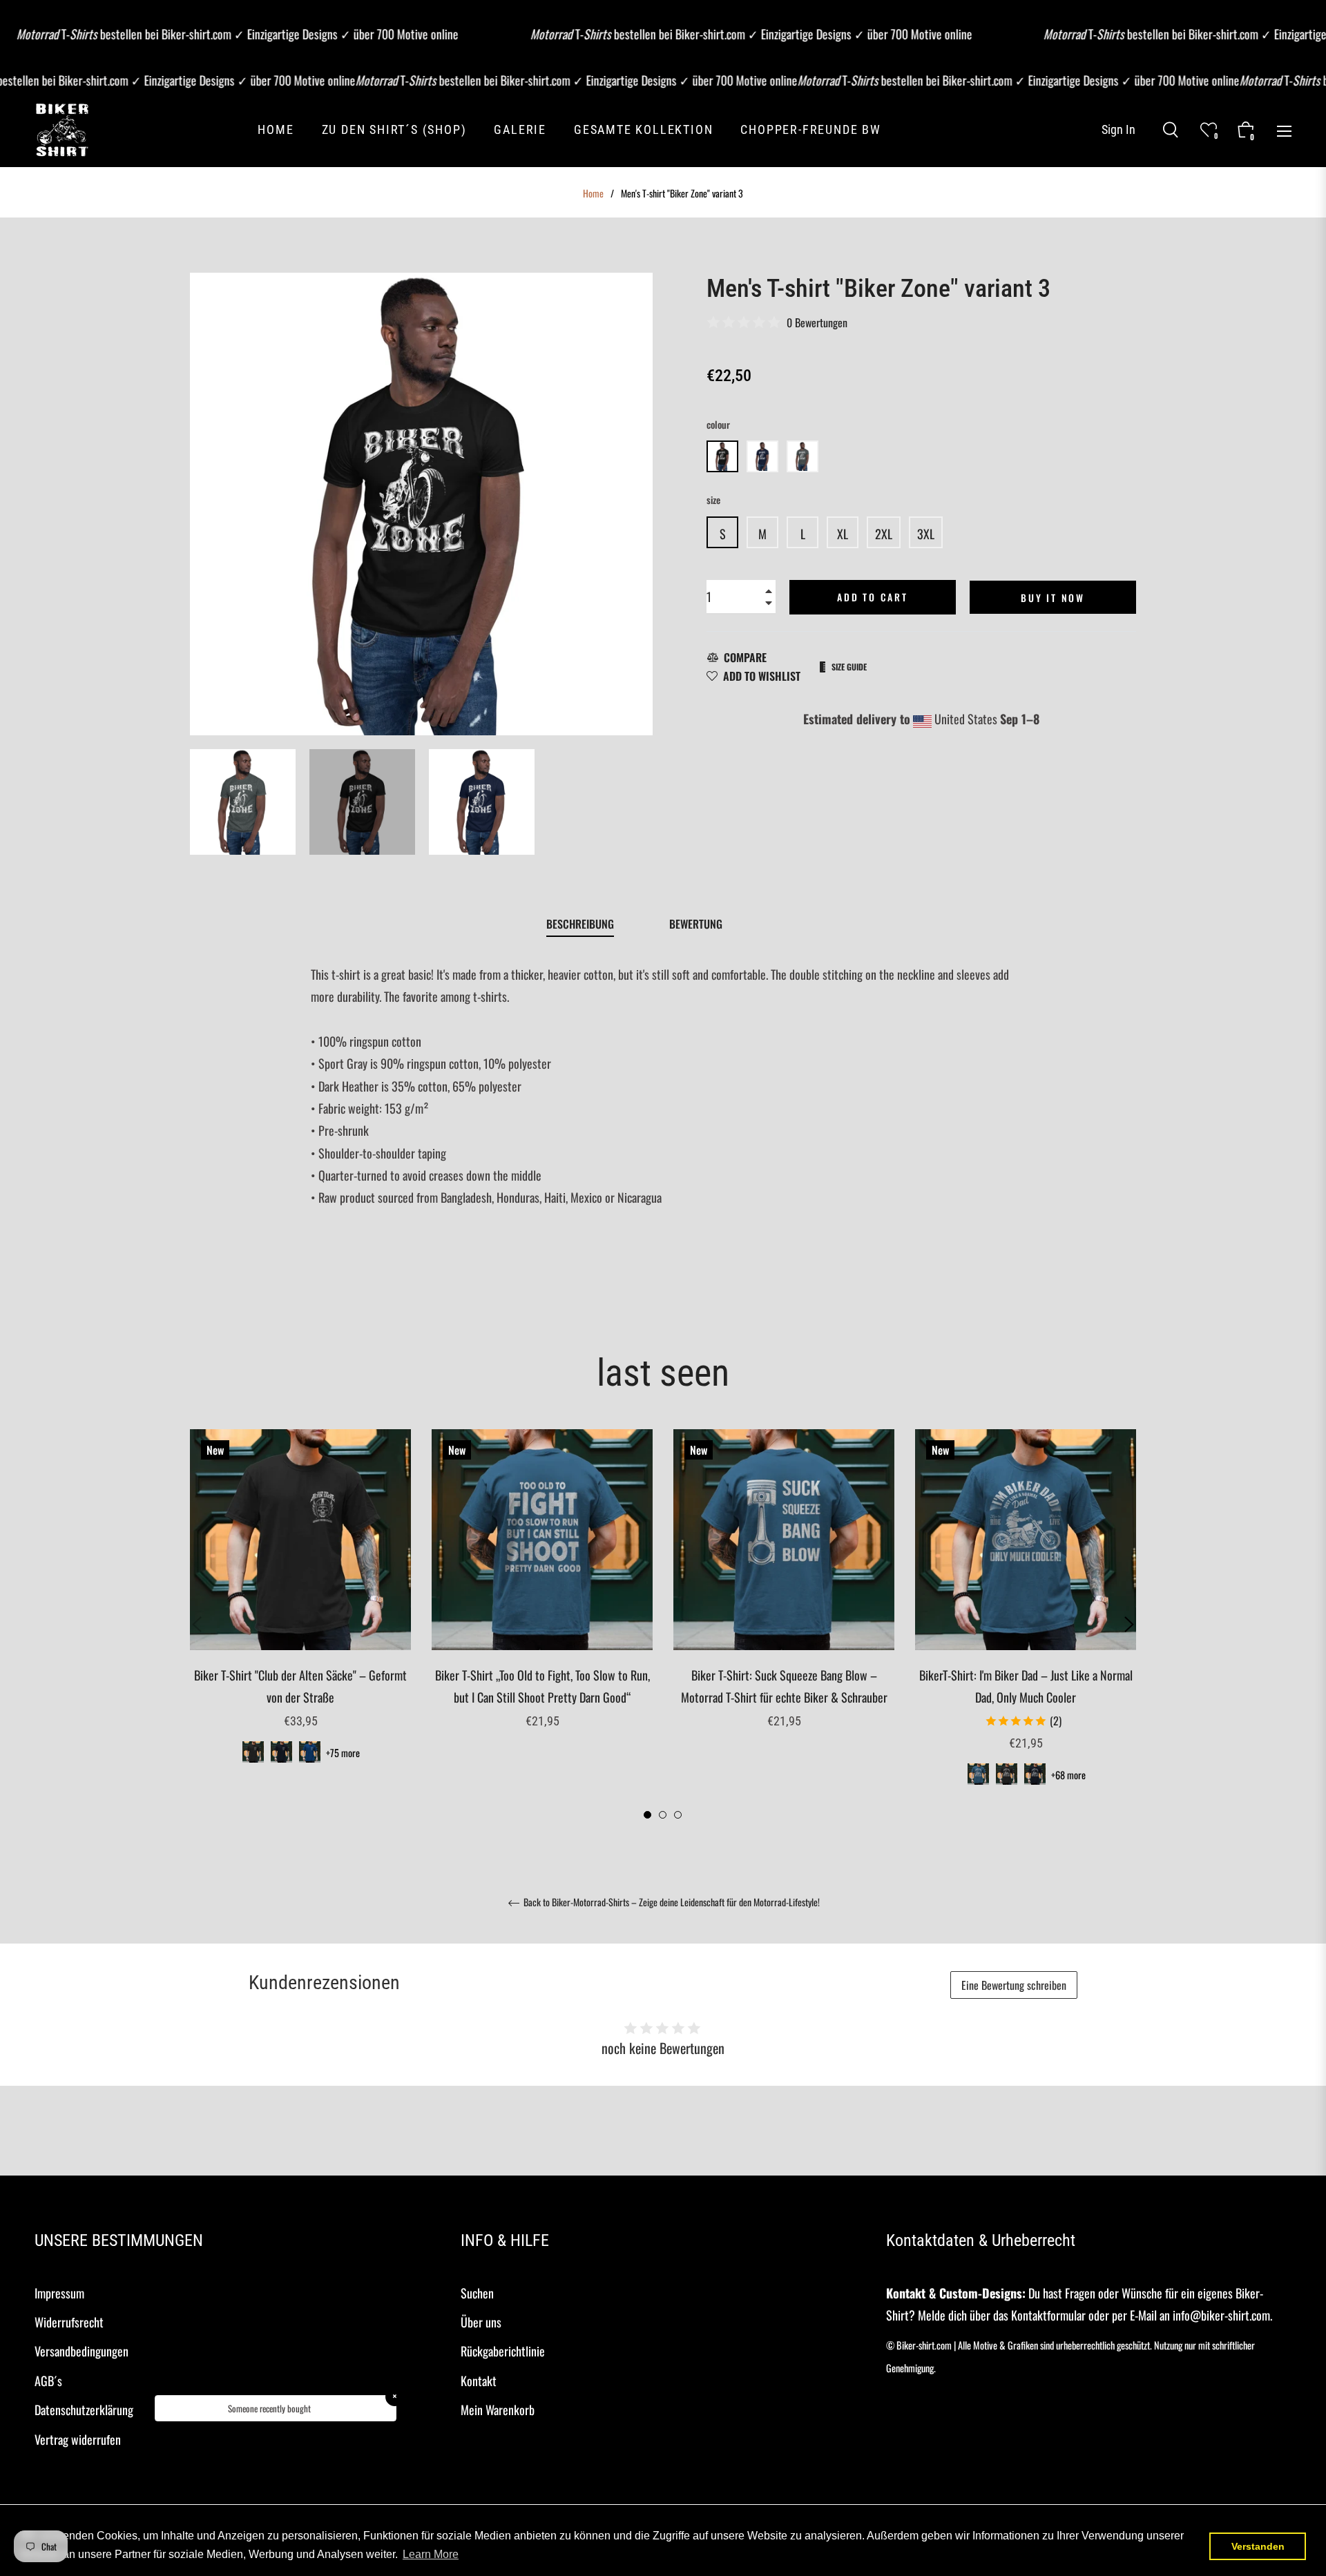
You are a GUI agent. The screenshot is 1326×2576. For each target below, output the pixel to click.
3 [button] (678, 1815)
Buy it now (1053, 598)
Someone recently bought (269, 2408)
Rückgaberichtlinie (503, 2351)
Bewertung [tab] (697, 924)
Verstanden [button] (1258, 2546)
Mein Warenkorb (498, 2410)
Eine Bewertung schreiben (1014, 1985)
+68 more (1068, 1775)
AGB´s (48, 2381)
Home (593, 193)
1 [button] (647, 1815)
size (713, 500)
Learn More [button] (431, 2554)
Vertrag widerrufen (78, 2439)
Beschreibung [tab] (580, 924)
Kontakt (479, 2381)
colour (718, 424)
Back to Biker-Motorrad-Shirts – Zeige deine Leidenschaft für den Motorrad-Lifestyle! (671, 1903)
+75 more (343, 1753)
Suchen (477, 2293)
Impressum (59, 2293)
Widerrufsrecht (69, 2322)
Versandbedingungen (81, 2351)
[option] (300, 1614)
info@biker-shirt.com (1221, 2315)
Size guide (849, 667)
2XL (884, 534)
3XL (926, 534)
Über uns (481, 2322)
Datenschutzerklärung (84, 2410)
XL (843, 534)
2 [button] (663, 1815)
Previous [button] (197, 1625)
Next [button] (1129, 1625)
